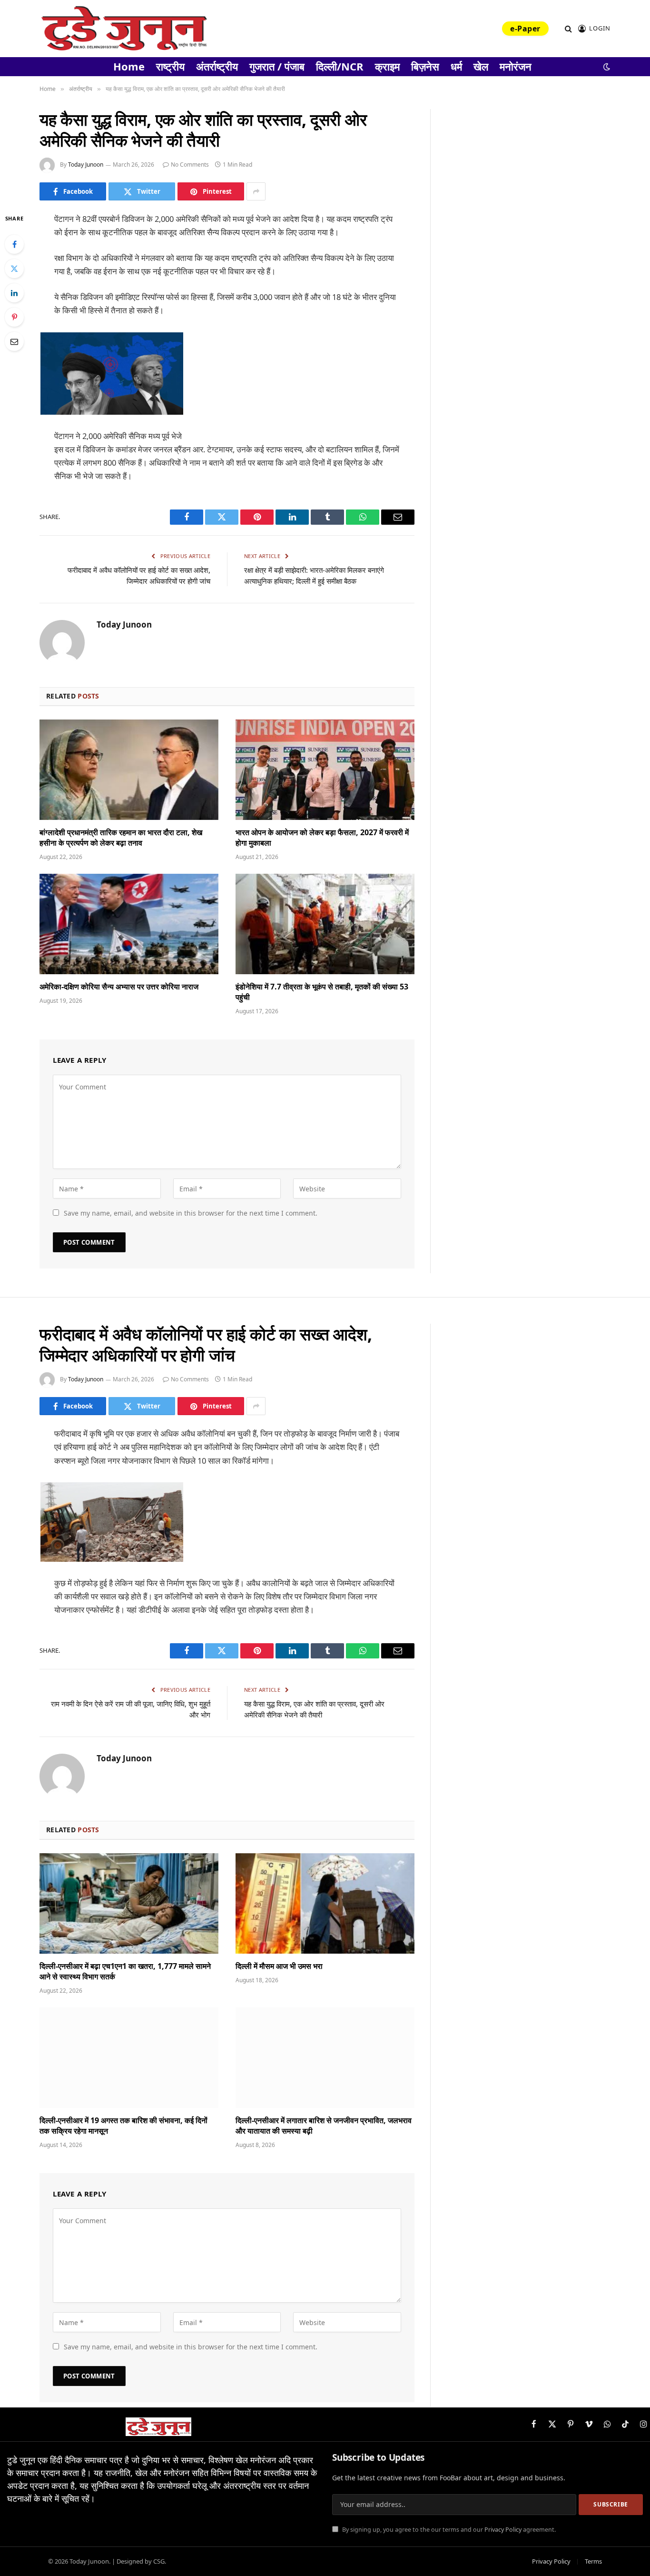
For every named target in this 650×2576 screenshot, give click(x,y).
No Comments (190, 165)
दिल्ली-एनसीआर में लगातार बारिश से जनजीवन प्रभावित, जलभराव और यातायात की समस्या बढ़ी (324, 2126)
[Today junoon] (124, 29)
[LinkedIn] (14, 293)
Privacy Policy (503, 2530)
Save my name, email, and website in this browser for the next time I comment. (191, 1213)
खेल (481, 66)
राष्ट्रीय (170, 66)
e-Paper (525, 29)
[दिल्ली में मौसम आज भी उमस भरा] (325, 1904)
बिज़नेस (425, 66)
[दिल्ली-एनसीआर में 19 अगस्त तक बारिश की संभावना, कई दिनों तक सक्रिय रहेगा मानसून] (129, 2058)
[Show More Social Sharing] (256, 191)
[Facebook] (14, 244)
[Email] (14, 341)
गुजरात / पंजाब (277, 66)
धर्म (456, 66)
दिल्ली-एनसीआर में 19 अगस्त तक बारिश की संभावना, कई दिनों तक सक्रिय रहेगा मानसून (123, 2126)
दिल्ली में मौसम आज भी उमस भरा (279, 1966)
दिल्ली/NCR (340, 66)
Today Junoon (86, 165)
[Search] (568, 29)
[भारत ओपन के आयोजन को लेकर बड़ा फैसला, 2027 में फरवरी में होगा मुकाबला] (325, 770)
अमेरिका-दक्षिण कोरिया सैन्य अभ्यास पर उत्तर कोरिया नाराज (119, 987)
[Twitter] (14, 269)
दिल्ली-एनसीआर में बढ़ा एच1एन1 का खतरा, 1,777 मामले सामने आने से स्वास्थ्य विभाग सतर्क (125, 1972)
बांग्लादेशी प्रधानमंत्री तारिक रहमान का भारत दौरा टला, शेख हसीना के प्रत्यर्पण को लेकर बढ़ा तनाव (121, 838)
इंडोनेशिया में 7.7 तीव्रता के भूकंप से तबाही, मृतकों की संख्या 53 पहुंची (322, 992)
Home (129, 66)
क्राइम (387, 66)
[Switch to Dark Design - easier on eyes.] (606, 67)
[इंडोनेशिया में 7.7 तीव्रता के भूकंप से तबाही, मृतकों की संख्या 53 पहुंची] (325, 924)
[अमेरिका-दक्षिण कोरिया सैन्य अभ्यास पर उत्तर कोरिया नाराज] (129, 924)
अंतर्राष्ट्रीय (217, 66)
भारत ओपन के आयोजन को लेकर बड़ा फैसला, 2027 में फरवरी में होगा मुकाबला (322, 838)
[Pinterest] (14, 317)
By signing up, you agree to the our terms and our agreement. (448, 2530)
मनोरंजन (516, 66)
